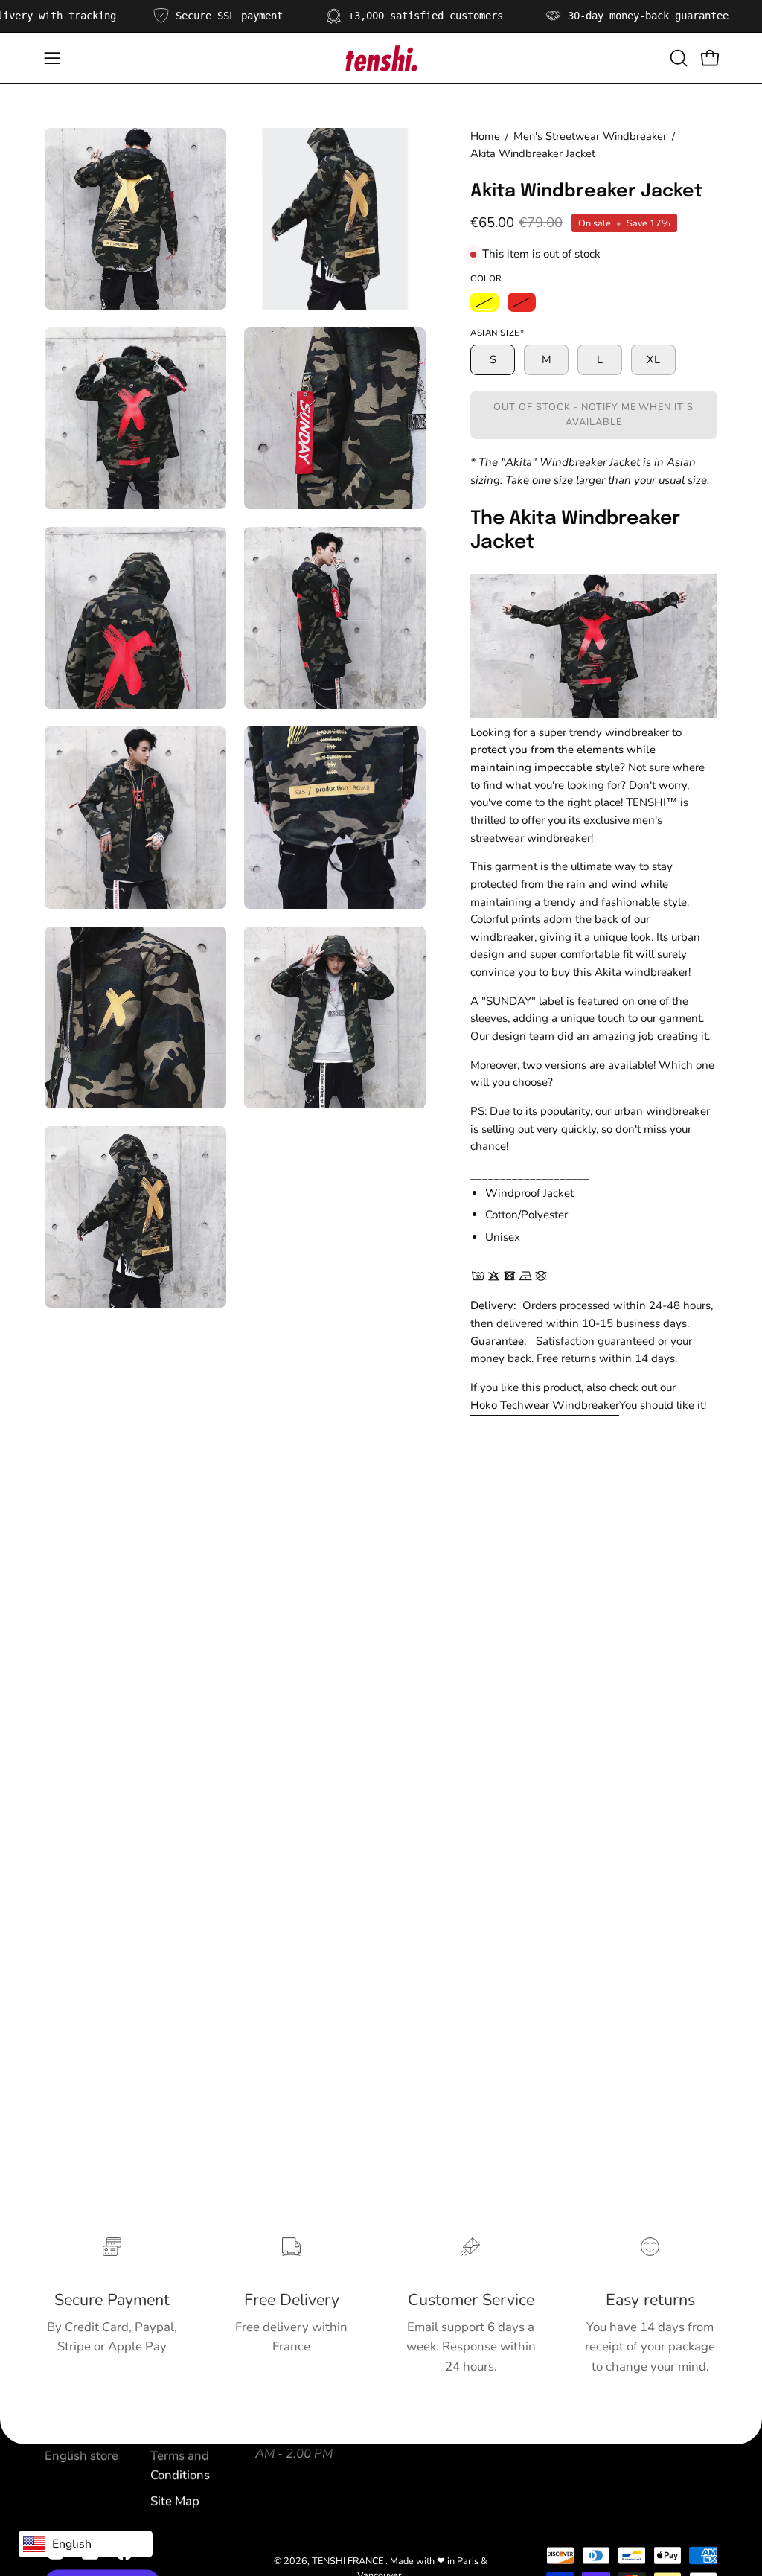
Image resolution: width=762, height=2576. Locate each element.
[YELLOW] (484, 302)
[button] (677, 58)
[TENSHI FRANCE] (381, 58)
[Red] (522, 302)
